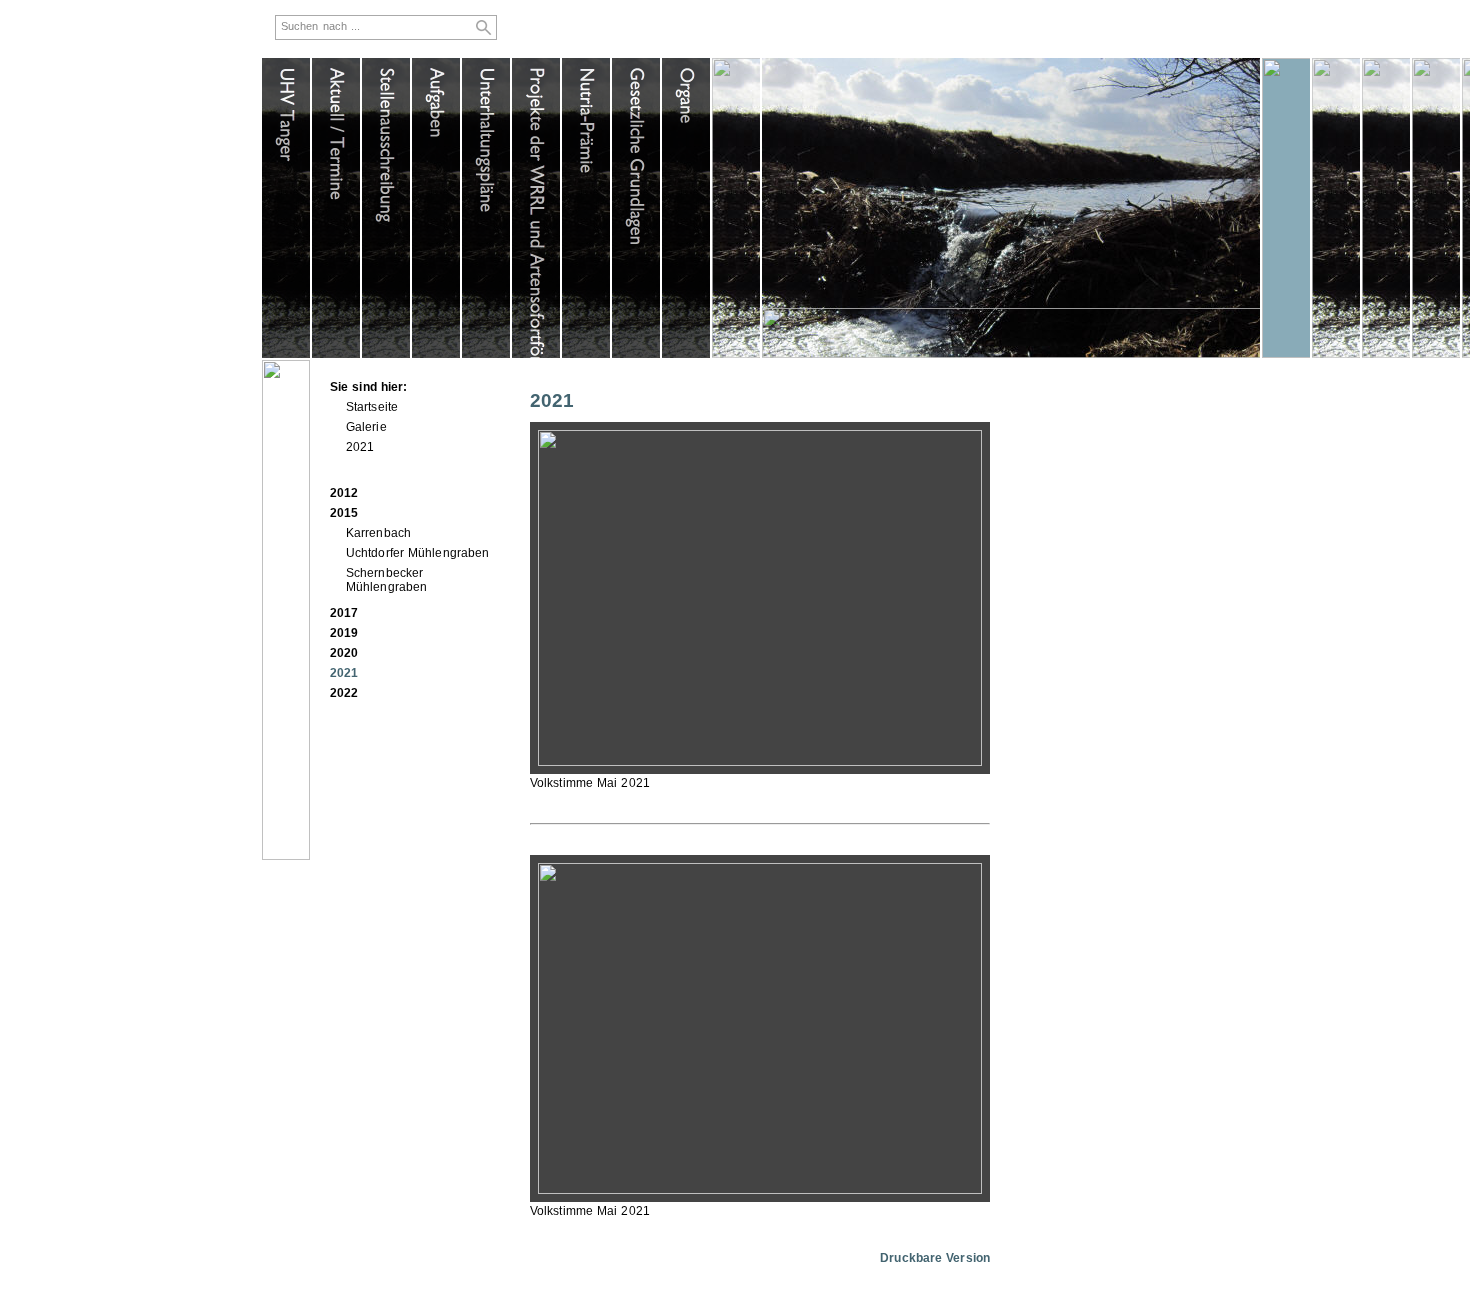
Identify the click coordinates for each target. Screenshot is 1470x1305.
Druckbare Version (935, 1258)
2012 (344, 493)
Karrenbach (378, 533)
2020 (344, 653)
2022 (344, 693)
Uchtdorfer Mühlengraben (417, 553)
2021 (360, 447)
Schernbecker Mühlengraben (386, 580)
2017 (344, 613)
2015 (344, 513)
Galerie (366, 427)
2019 (344, 633)
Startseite (372, 407)
